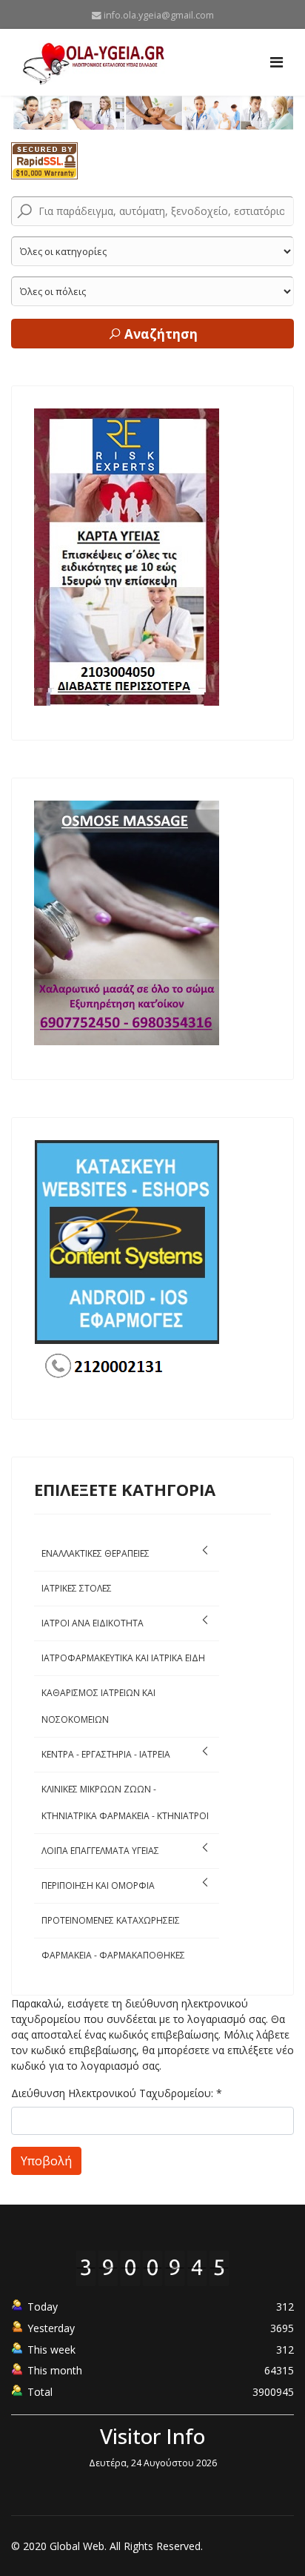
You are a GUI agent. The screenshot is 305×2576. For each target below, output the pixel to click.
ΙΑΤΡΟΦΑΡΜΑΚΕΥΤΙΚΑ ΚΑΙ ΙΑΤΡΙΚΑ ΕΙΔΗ (123, 1658)
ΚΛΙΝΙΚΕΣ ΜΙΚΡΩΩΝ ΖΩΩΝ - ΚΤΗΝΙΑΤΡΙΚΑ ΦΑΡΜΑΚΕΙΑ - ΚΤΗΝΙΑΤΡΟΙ (125, 1802)
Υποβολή (46, 2161)
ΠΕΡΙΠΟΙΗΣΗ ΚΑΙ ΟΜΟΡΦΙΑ (98, 1885)
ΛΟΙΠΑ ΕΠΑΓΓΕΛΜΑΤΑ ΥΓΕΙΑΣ (100, 1851)
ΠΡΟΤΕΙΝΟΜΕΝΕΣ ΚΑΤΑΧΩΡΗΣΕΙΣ (111, 1920)
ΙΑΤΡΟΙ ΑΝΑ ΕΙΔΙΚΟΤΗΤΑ (93, 1623)
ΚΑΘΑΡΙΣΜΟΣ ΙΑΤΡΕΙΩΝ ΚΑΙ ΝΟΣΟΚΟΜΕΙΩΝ (98, 1706)
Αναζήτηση (160, 334)
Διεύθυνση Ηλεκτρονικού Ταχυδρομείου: (117, 2093)
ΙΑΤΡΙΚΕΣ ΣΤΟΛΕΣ (77, 1588)
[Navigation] (276, 62)
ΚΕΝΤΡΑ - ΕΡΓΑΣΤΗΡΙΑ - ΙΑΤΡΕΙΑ (106, 1754)
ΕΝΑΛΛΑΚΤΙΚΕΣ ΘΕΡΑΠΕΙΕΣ (95, 1553)
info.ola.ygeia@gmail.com (159, 15)
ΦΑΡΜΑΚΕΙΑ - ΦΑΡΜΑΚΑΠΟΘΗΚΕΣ (113, 1955)
